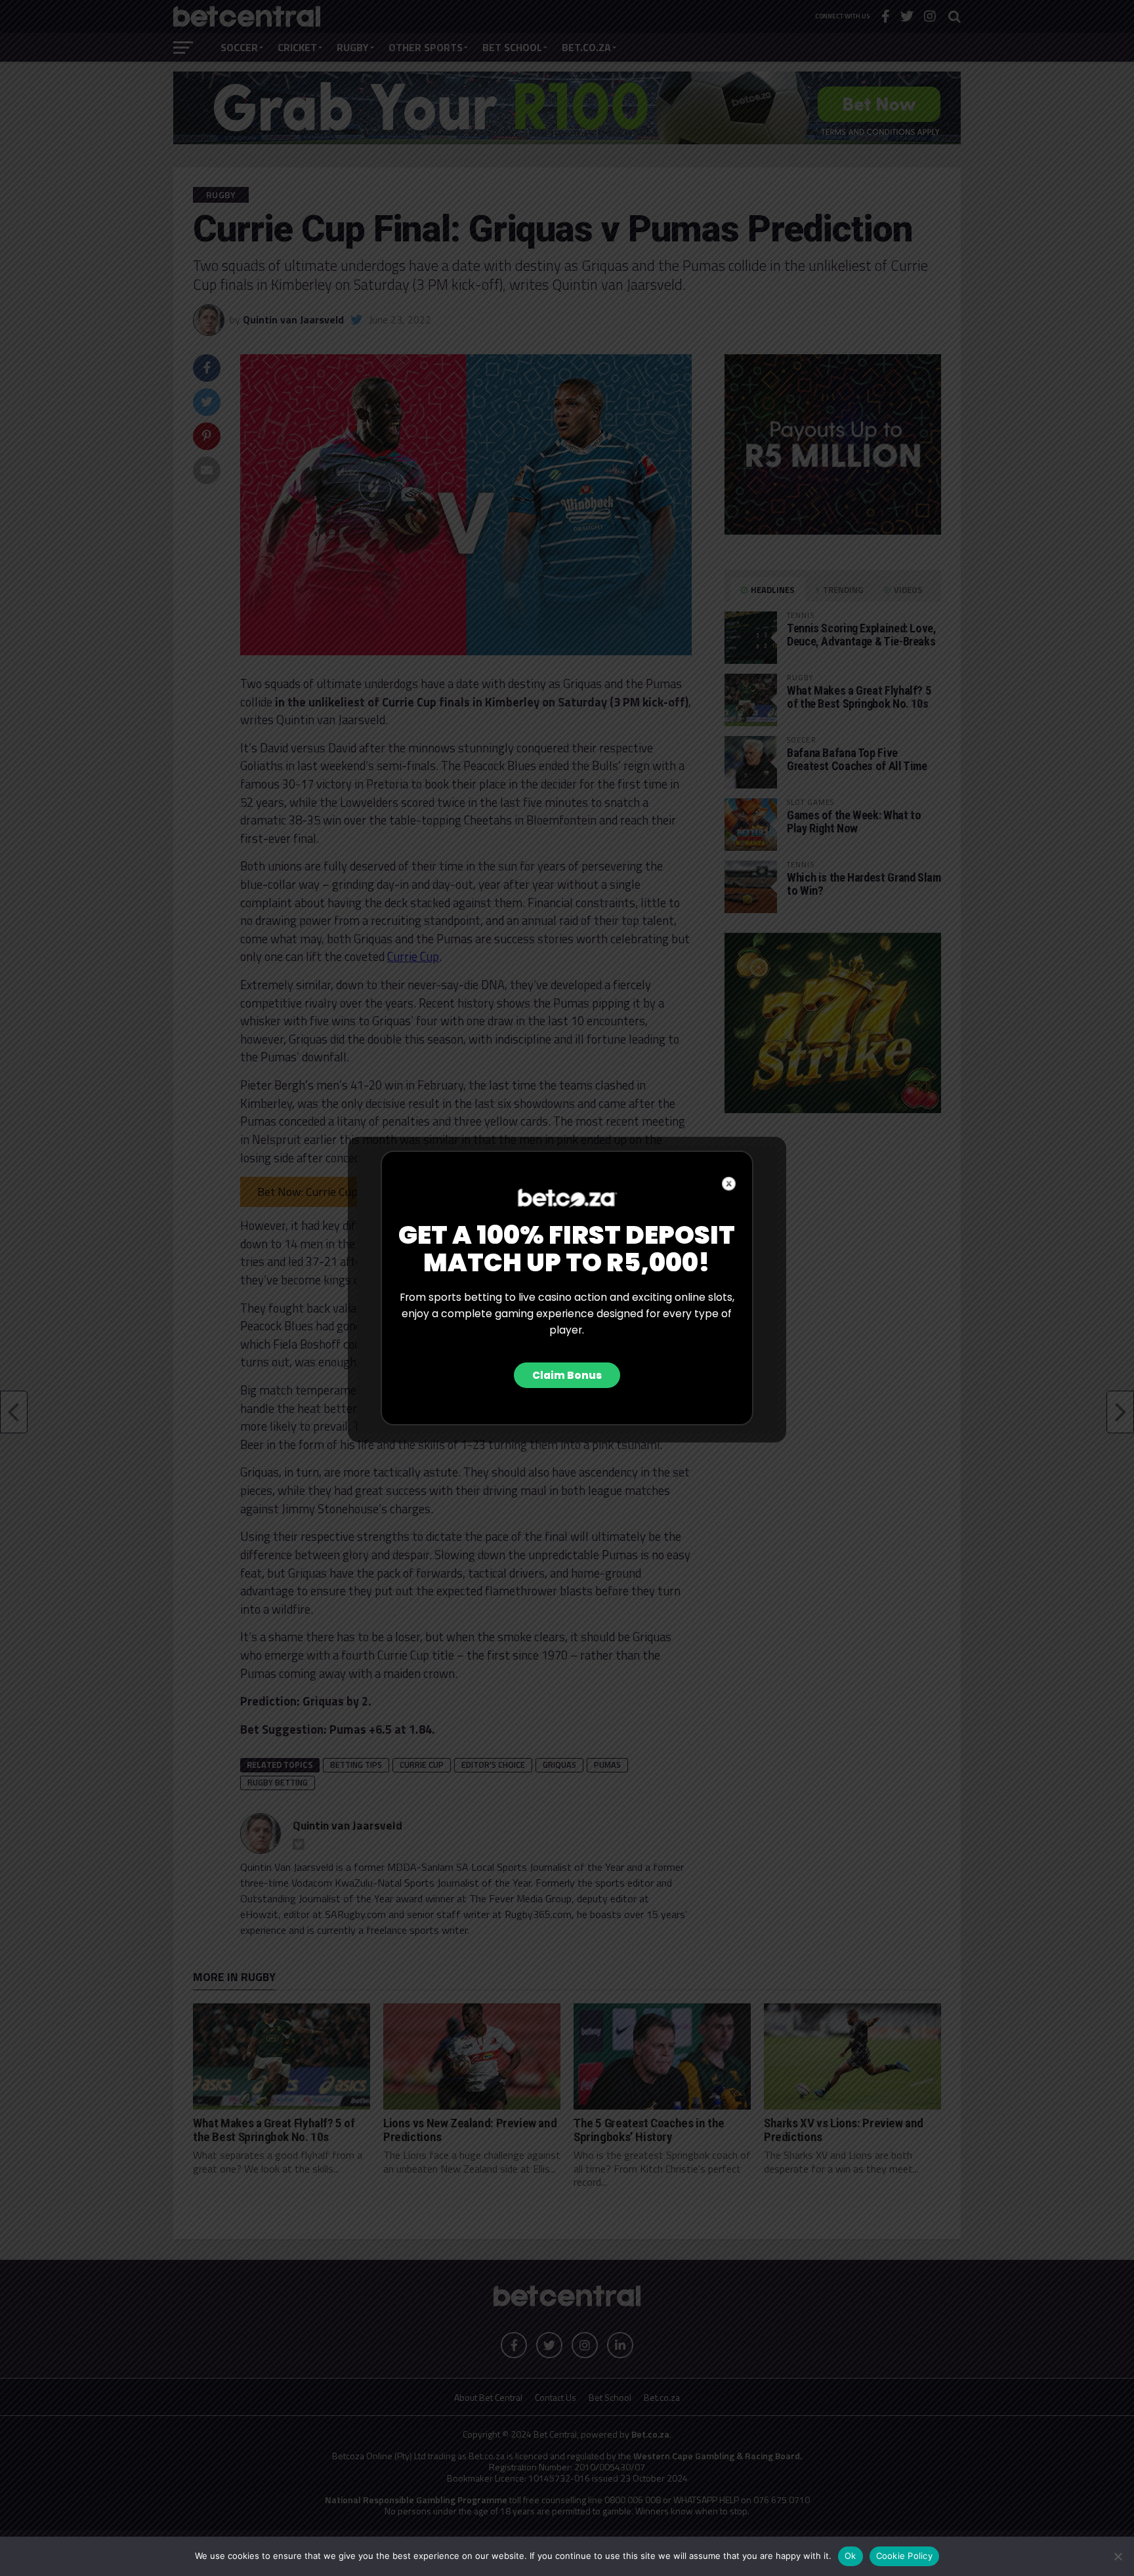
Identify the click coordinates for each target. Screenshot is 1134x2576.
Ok (850, 2556)
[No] (1118, 2556)
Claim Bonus (567, 1375)
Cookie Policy (904, 2556)
